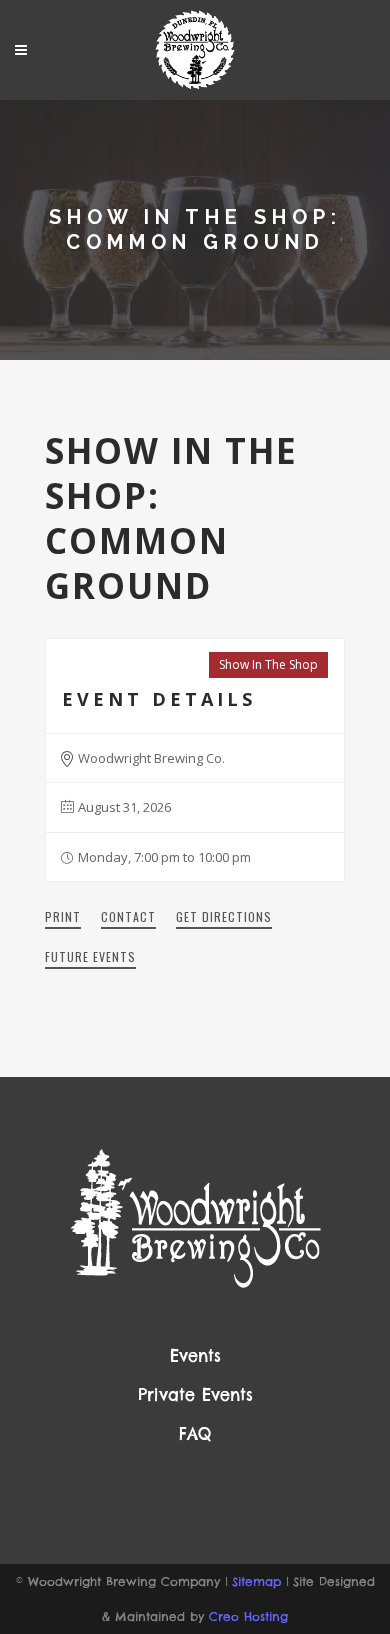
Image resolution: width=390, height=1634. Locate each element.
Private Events (195, 1395)
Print (63, 916)
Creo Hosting (248, 1616)
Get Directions (224, 916)
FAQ (195, 1434)
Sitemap (256, 1581)
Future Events (90, 956)
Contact (128, 916)
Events (195, 1356)
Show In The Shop (268, 664)
